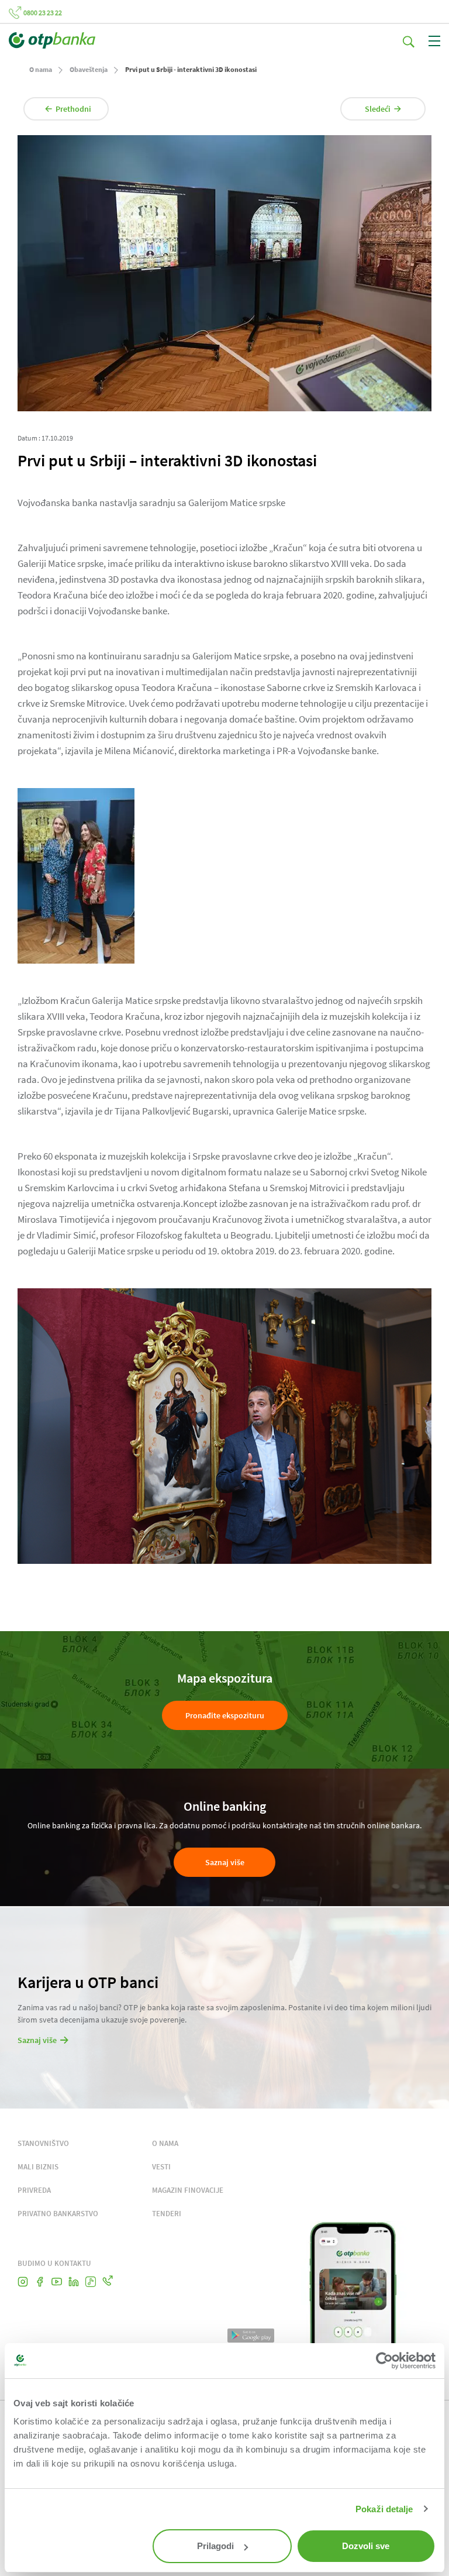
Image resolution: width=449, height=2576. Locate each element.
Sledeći (378, 109)
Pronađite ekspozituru (225, 1715)
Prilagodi (215, 2546)
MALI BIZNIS (38, 2167)
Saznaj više (225, 1862)
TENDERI (167, 2214)
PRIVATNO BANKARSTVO (58, 2214)
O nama (41, 69)
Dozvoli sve (366, 2546)
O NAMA (165, 2143)
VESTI (161, 2167)
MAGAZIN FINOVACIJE (188, 2190)
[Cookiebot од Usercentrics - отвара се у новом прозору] (384, 2361)
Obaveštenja (89, 69)
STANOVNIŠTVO (43, 2143)
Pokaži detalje (384, 2509)
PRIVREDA (34, 2190)
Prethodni (73, 109)
